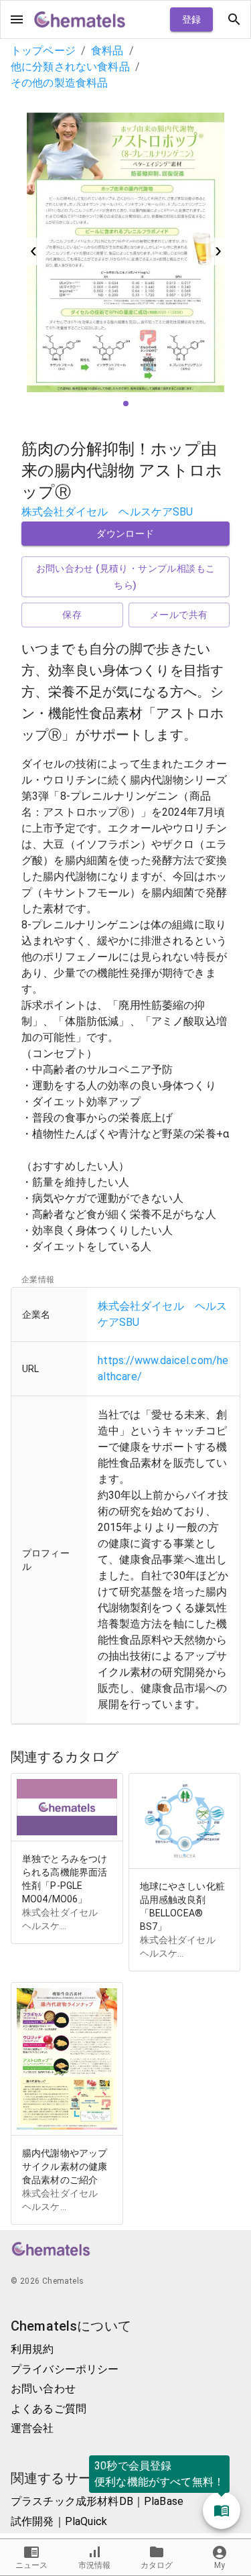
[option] (125, 251)
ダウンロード (125, 534)
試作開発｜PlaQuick (59, 2521)
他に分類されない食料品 (70, 67)
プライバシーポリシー (65, 2369)
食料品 (107, 51)
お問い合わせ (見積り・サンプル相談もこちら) (126, 577)
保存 (72, 615)
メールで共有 (179, 615)
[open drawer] (17, 19)
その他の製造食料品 (59, 83)
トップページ (43, 51)
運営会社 (32, 2428)
